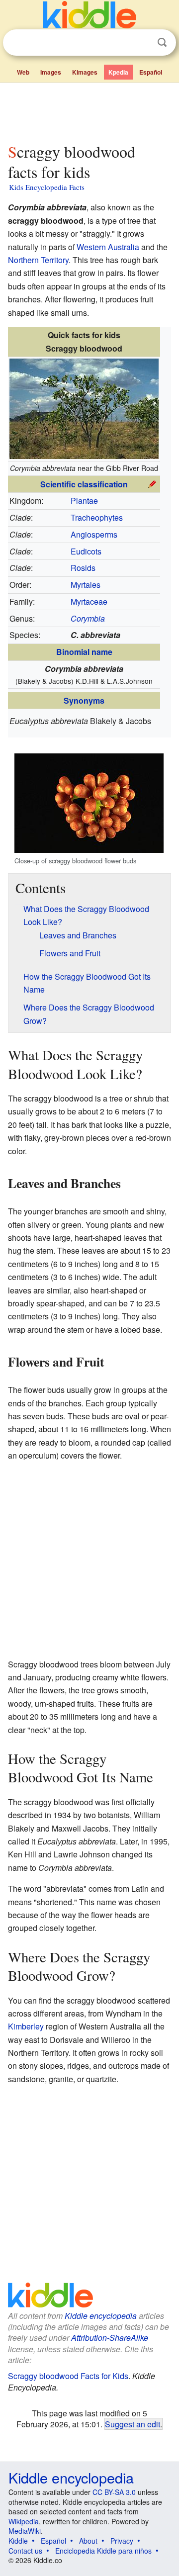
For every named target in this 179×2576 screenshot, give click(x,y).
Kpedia (118, 72)
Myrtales (86, 585)
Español (151, 72)
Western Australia (108, 247)
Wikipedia (24, 2521)
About (88, 2541)
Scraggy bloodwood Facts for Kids (68, 2376)
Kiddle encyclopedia (101, 2316)
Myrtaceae (89, 601)
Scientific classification (84, 484)
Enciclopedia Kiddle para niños (103, 2551)
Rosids (83, 568)
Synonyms (84, 700)
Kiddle (18, 2541)
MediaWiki (25, 2531)
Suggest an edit (133, 2424)
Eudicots (86, 551)
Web (23, 72)
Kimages (85, 72)
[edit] (152, 483)
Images (51, 72)
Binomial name (84, 652)
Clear (142, 43)
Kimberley (26, 2026)
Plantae (84, 501)
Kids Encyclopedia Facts (47, 187)
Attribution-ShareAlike (110, 2338)
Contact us (25, 2551)
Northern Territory (38, 260)
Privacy (122, 2541)
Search (162, 43)
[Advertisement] (89, 111)
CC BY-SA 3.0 (114, 2492)
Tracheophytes (97, 517)
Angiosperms (94, 534)
